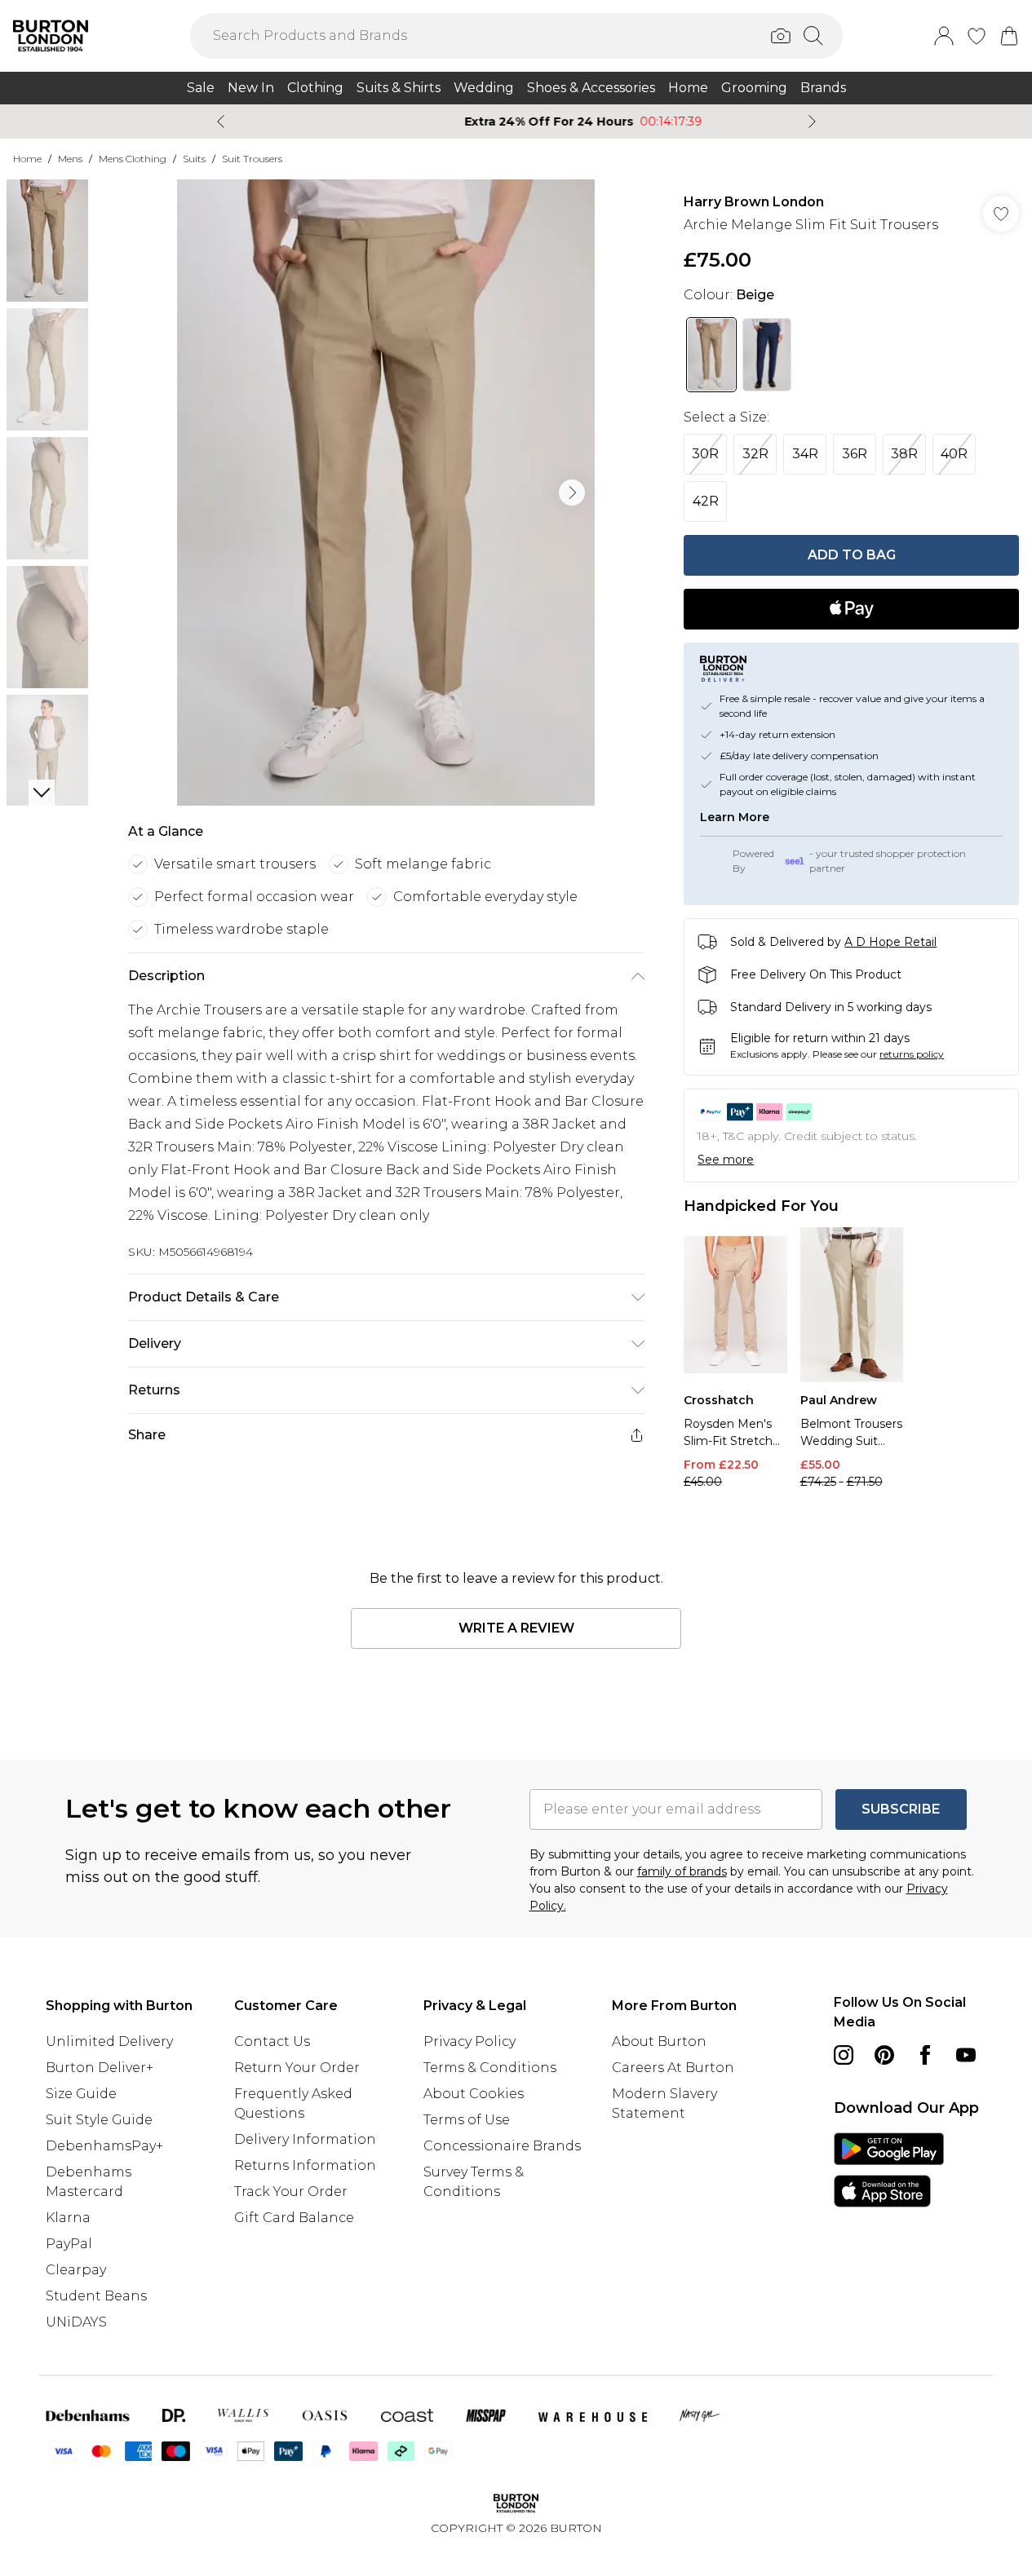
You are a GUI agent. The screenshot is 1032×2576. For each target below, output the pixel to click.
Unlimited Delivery (109, 2041)
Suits (194, 159)
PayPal (69, 2244)
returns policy (912, 1054)
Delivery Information (305, 2139)
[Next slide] (812, 122)
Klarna (68, 2218)
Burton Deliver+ (100, 2068)
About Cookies (474, 2094)
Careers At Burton (673, 2068)
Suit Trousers (252, 159)
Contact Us (272, 2041)
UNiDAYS (76, 2322)
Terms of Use (467, 2120)
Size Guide (81, 2094)
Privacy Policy (469, 2041)
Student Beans (96, 2296)
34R (805, 454)
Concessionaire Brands (502, 2146)
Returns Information (305, 2165)
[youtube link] (966, 2055)
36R (855, 454)
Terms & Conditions (490, 2068)
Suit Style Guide (99, 2120)
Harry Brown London (754, 202)
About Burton (659, 2041)
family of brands (682, 1871)
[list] (386, 493)
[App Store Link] (889, 2170)
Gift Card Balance (294, 2218)
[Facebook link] (925, 2055)
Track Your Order (291, 2192)
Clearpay (76, 2270)
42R (706, 501)
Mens (70, 159)
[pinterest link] (884, 2055)
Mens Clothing (133, 159)
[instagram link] (844, 2055)
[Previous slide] (221, 122)
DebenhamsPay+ (104, 2146)
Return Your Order (297, 2068)
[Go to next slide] (572, 493)
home (27, 159)
